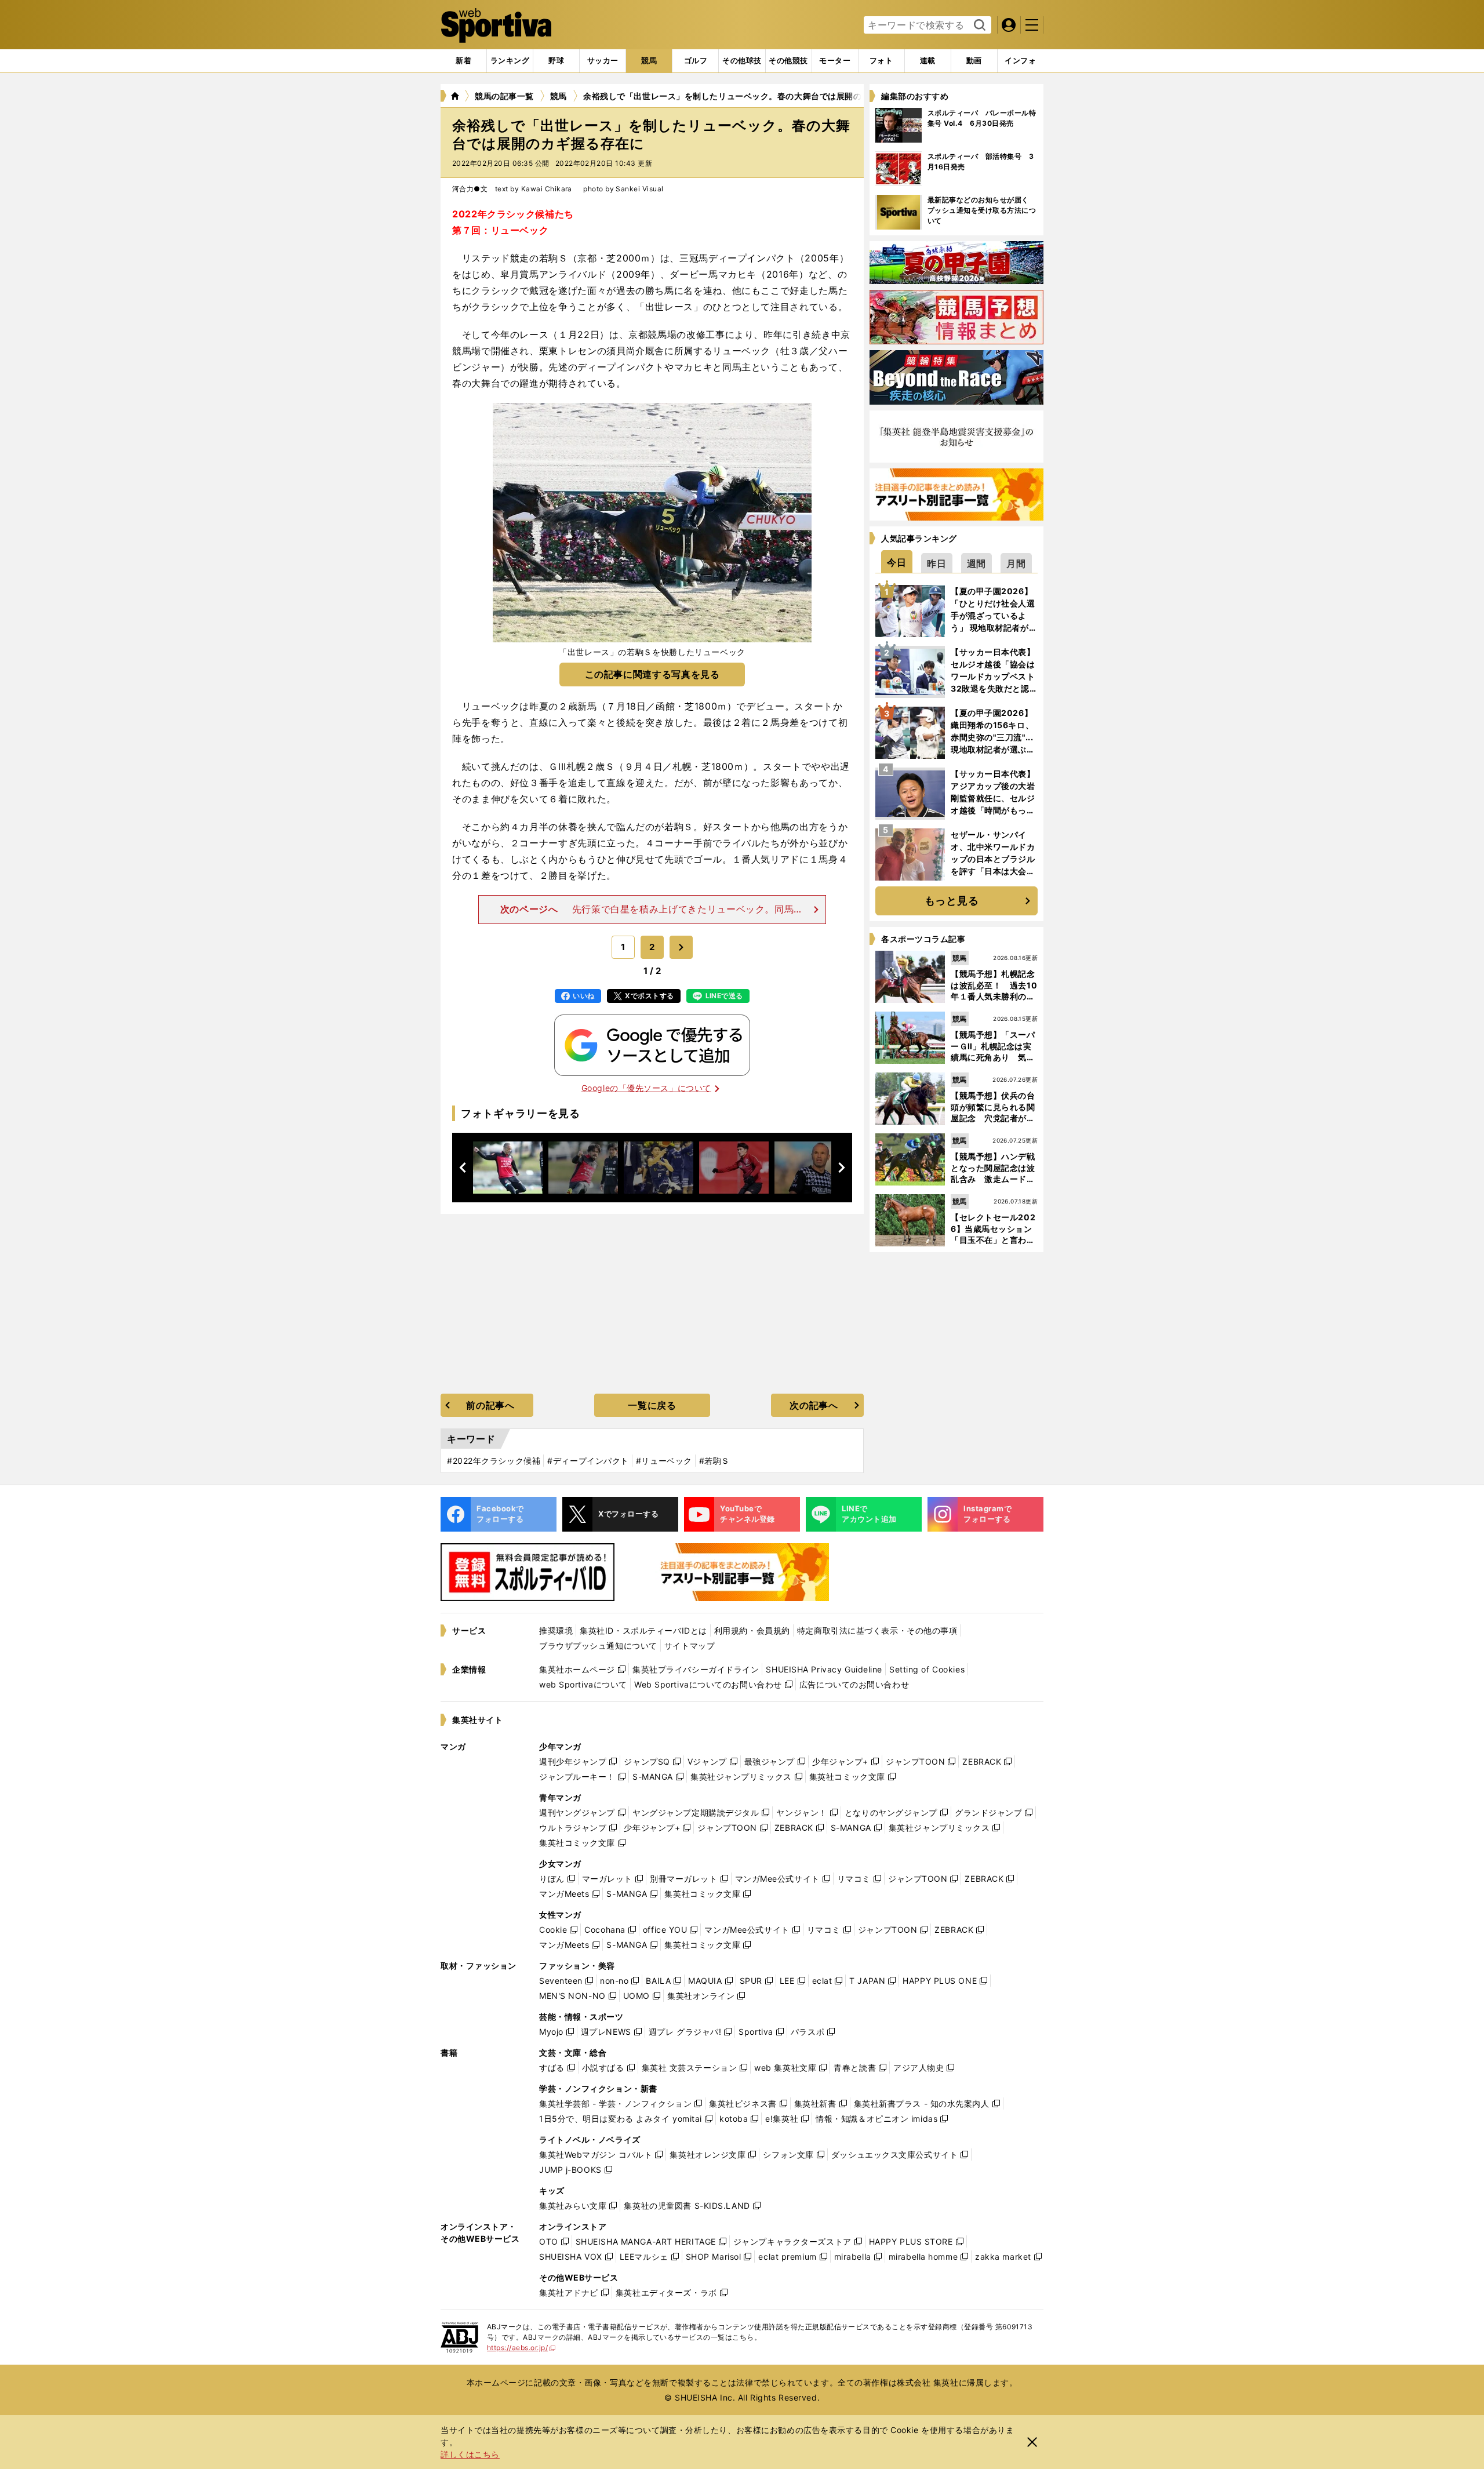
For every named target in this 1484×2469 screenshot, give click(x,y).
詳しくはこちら (470, 2454)
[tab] (556, 61)
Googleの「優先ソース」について (646, 1088)
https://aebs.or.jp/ (521, 2348)
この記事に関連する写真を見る (652, 674)
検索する (978, 26)
